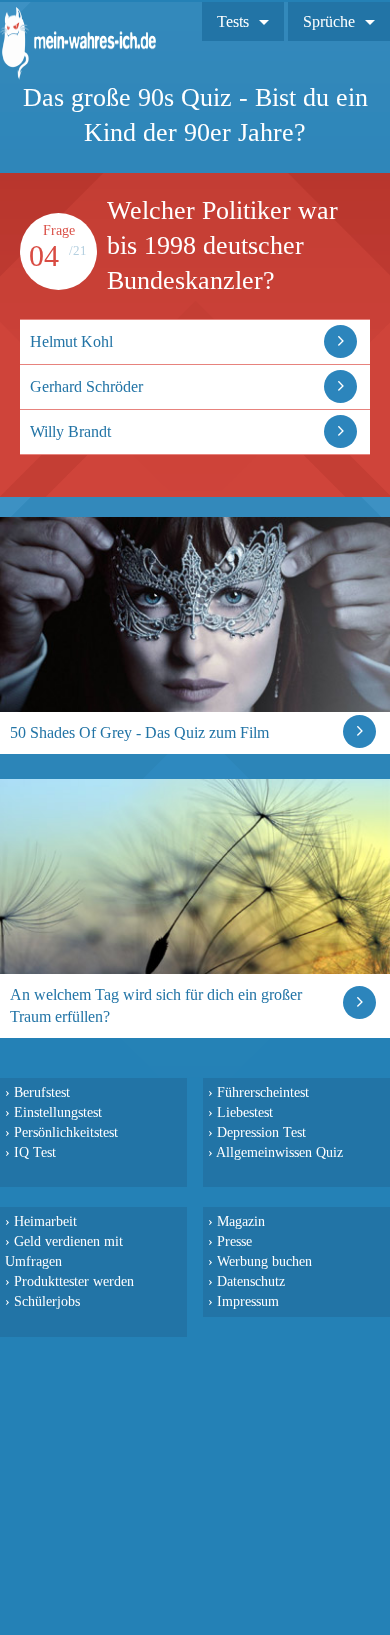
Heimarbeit (45, 1221)
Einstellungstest (58, 1112)
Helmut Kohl (71, 341)
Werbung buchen (264, 1261)
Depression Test (261, 1132)
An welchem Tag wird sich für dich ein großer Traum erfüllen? (156, 1005)
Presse (234, 1241)
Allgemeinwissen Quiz (279, 1152)
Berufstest (42, 1092)
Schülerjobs (47, 1301)
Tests (233, 21)
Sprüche (329, 21)
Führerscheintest (263, 1092)
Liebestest (245, 1112)
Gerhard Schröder (86, 386)
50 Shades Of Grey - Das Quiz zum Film (139, 732)
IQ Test (35, 1152)
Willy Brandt (70, 431)
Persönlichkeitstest (66, 1132)
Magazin (241, 1221)
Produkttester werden (74, 1281)
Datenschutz (251, 1281)
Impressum (248, 1301)
